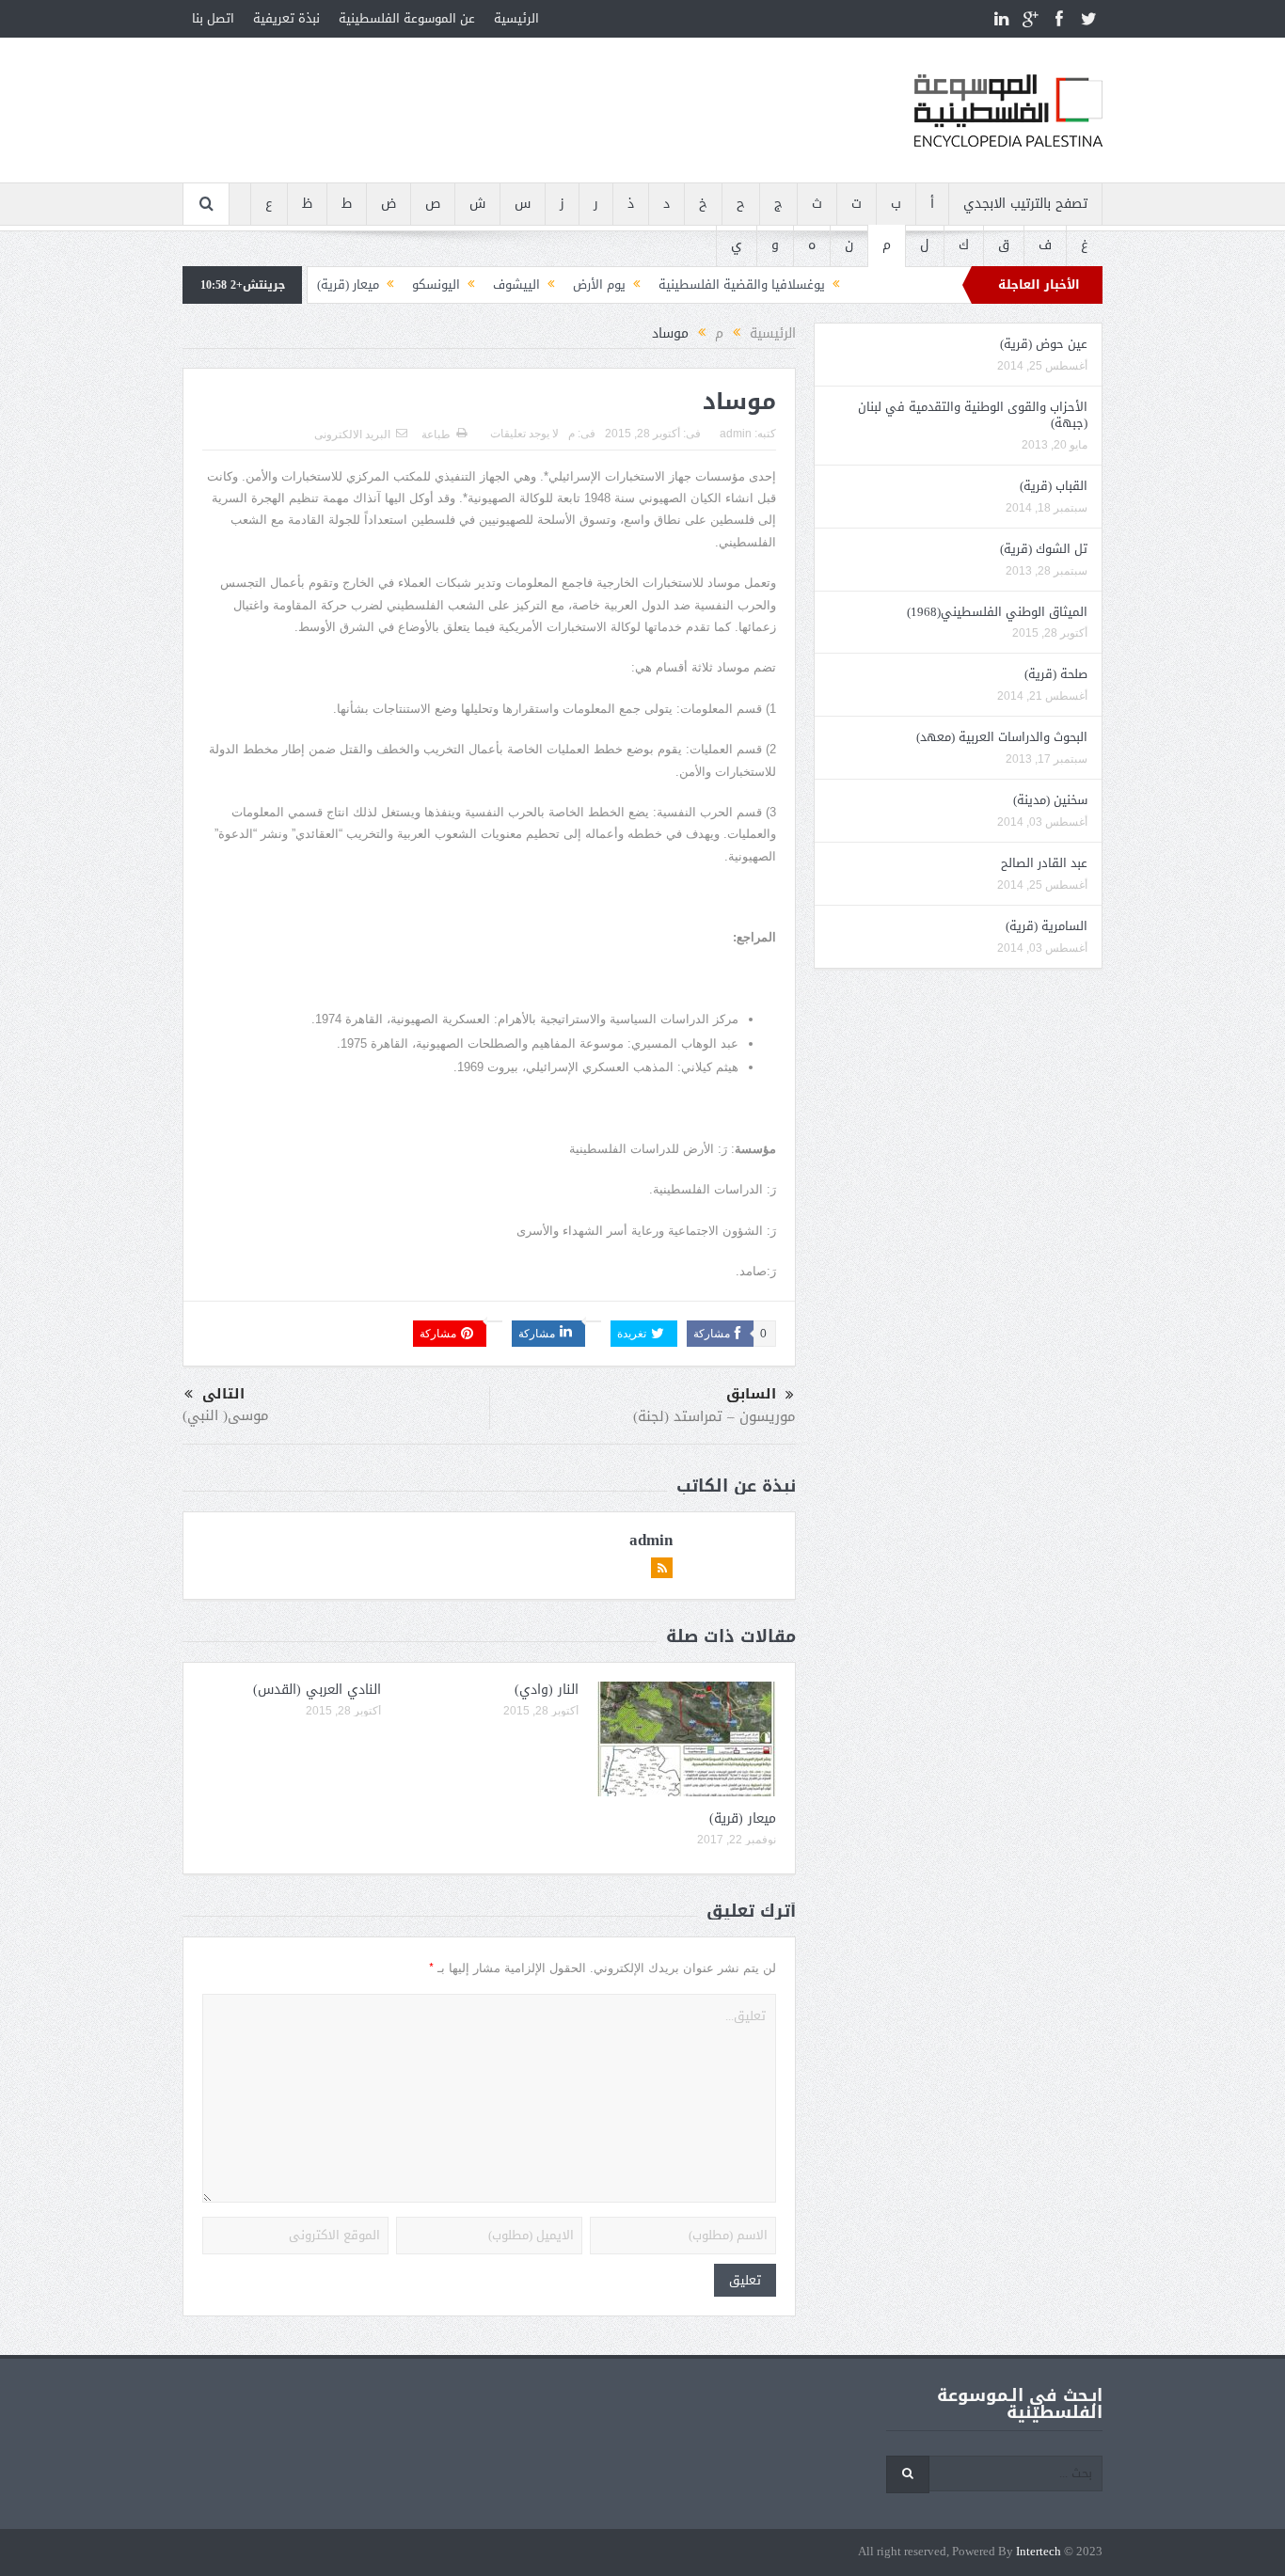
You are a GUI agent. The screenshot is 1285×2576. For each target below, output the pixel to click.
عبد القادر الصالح (1044, 863)
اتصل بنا (213, 18)
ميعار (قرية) (348, 284)
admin (736, 434)
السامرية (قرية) (1047, 926)
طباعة (436, 435)
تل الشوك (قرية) (1044, 549)
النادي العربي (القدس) (317, 1690)
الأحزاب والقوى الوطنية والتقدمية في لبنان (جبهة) (973, 415)
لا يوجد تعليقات (524, 434)
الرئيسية (516, 18)
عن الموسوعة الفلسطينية (407, 18)
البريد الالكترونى (352, 435)
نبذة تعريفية (286, 18)
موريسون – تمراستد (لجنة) (714, 1416)
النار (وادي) (547, 1690)
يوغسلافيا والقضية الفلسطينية (742, 284)
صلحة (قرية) (1056, 674)
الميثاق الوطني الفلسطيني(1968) (997, 612)
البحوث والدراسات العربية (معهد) (1002, 737)
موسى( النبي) (226, 1415)
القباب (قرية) (1054, 486)
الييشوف (516, 284)
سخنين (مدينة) (1050, 800)
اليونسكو (436, 284)
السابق (751, 1394)
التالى (223, 1394)
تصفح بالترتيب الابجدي (1025, 204)
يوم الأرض (599, 284)
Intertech (1039, 2552)
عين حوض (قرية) (1044, 344)
